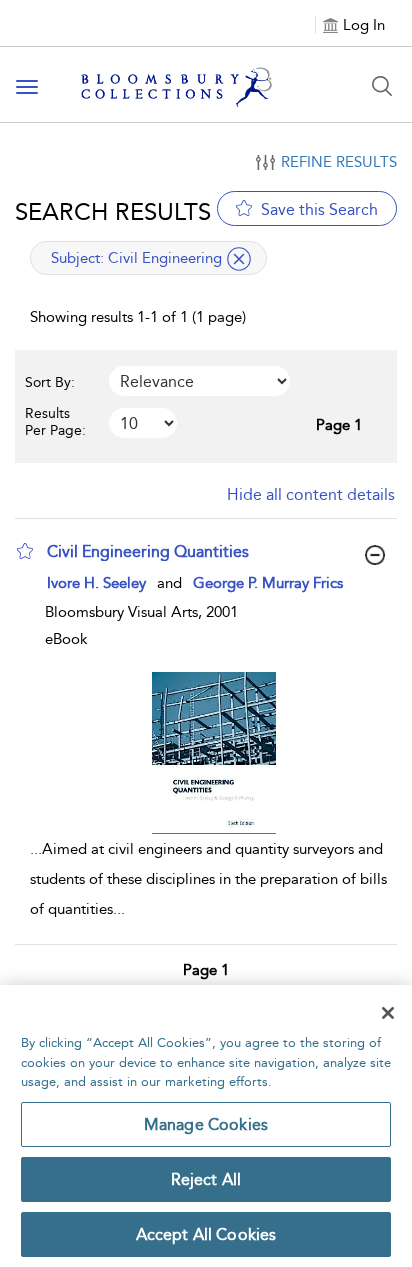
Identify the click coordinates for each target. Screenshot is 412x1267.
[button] (25, 551)
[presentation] (213, 753)
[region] (206, 1126)
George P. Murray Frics (268, 583)
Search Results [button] (113, 211)
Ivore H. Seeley (96, 583)
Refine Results (339, 162)
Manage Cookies (206, 1124)
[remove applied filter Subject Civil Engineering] (239, 259)
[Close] (388, 1013)
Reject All (206, 1179)
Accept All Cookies (206, 1234)
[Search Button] (382, 86)
